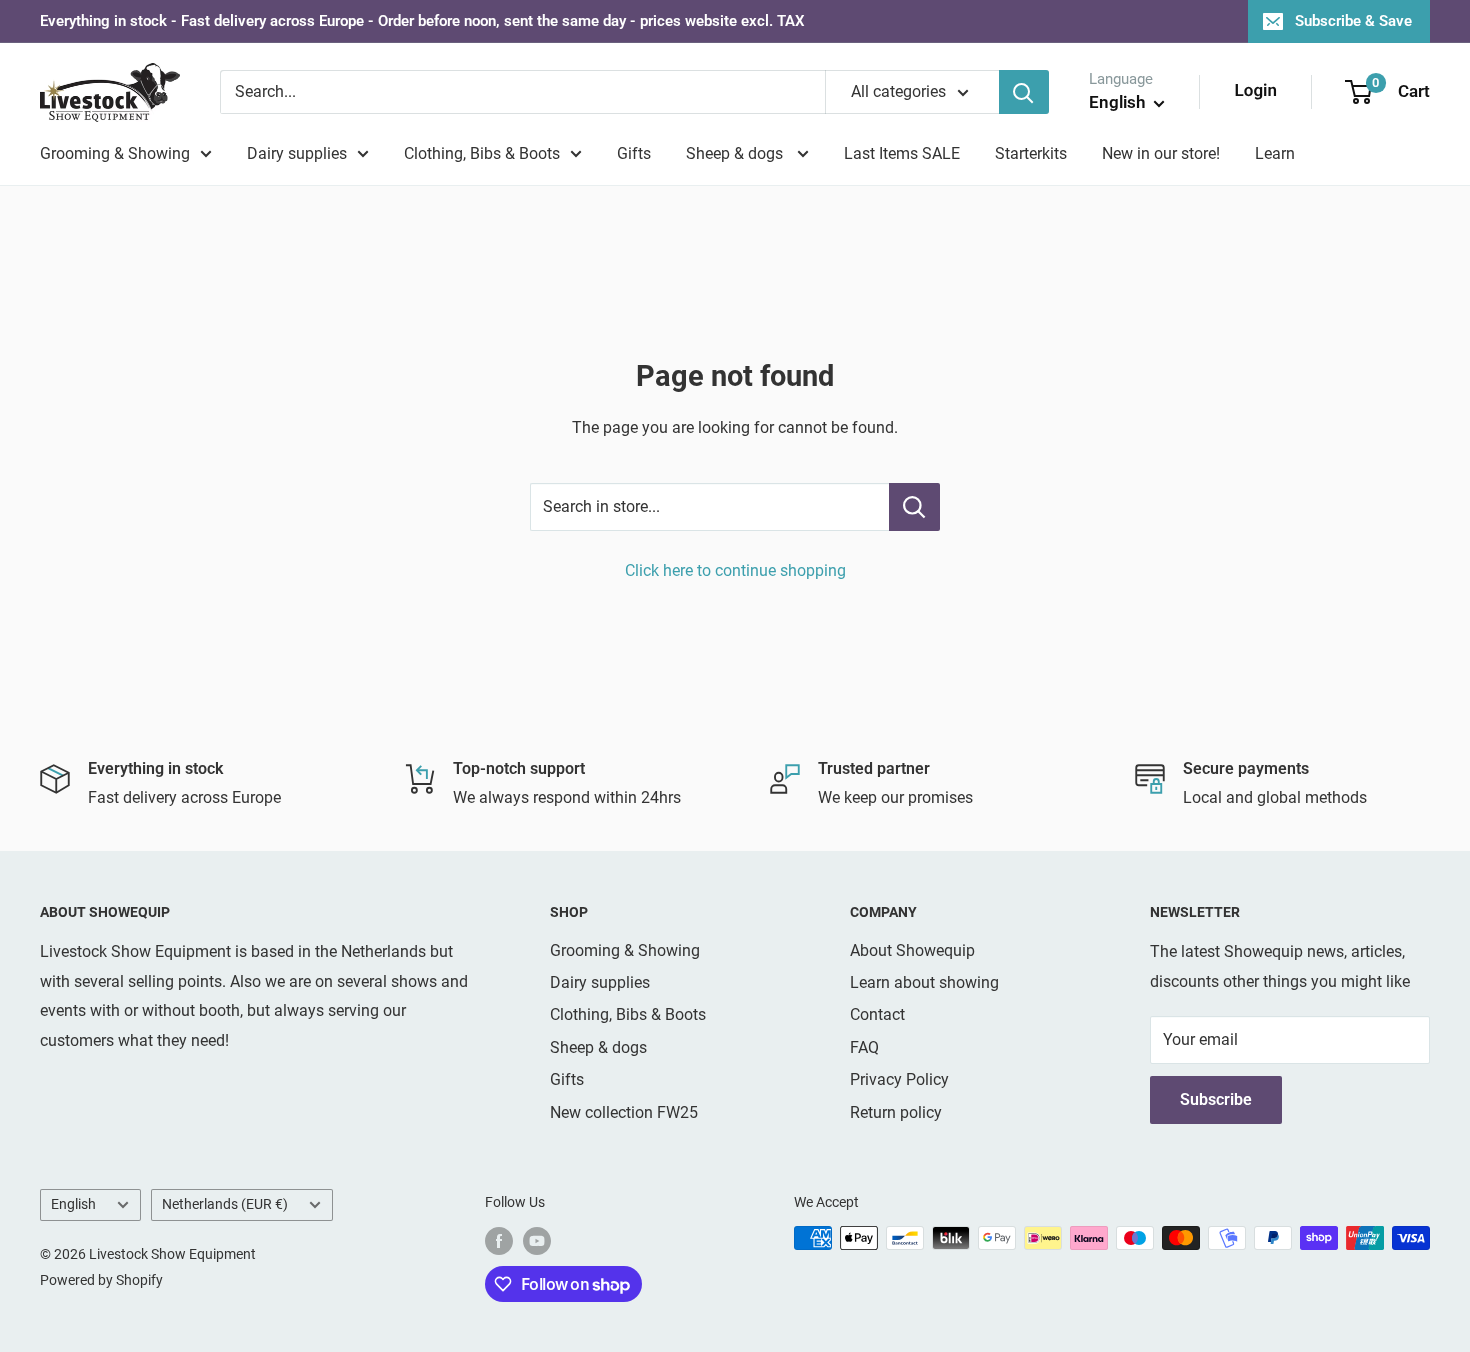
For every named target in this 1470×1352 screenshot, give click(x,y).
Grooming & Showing (115, 153)
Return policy (896, 1112)
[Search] (1024, 92)
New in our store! (1161, 153)
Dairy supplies (297, 153)
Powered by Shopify (101, 1280)
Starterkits (1031, 153)
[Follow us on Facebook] (499, 1240)
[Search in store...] (914, 507)
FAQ (864, 1047)
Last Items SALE (902, 153)
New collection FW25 (624, 1112)
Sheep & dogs (736, 153)
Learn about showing (924, 982)
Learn (1275, 153)
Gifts (634, 153)
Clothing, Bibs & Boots (482, 153)
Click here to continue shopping (735, 570)
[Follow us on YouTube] (537, 1240)
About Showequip (912, 950)
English (73, 1204)
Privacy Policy (899, 1079)
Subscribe (1216, 1099)
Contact (877, 1014)
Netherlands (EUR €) (225, 1204)
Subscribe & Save (1353, 21)
